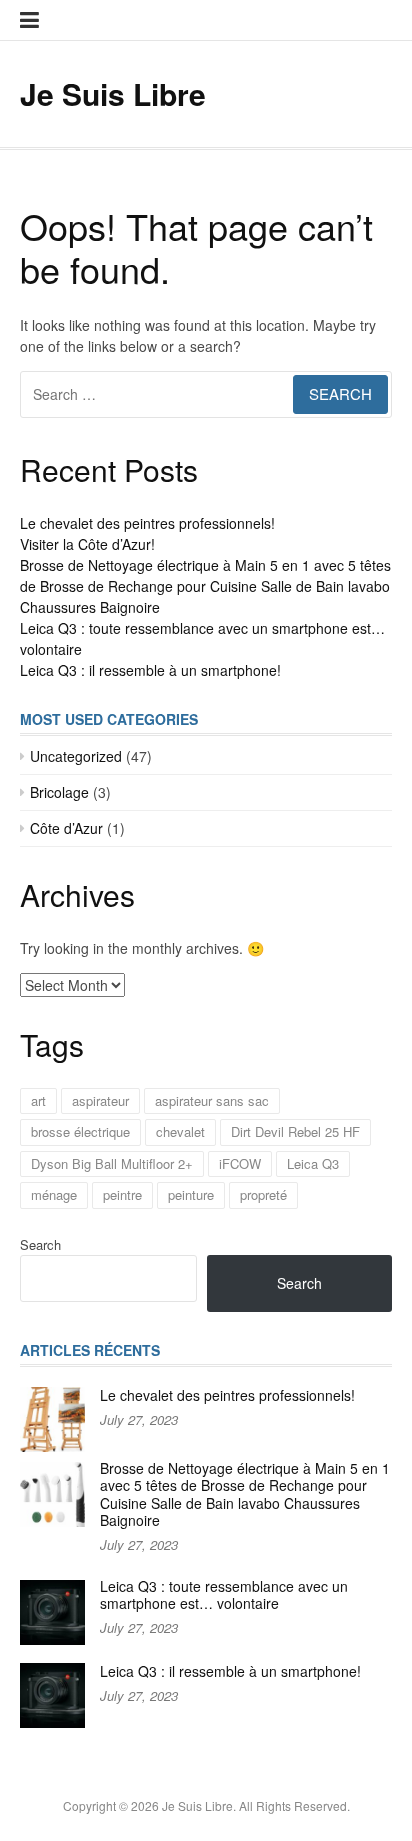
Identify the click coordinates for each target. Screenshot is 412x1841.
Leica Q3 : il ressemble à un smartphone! (150, 670)
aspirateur (100, 1100)
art (38, 1100)
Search (40, 1244)
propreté (263, 1194)
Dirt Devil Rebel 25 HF (295, 1131)
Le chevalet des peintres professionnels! (147, 523)
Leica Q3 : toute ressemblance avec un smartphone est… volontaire (224, 1595)
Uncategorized (76, 756)
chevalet (180, 1131)
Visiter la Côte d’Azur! (87, 544)
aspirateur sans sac (212, 1100)
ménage (54, 1194)
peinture (191, 1194)
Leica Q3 (313, 1163)
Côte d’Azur (66, 828)
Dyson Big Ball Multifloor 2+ (112, 1163)
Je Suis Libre (113, 93)
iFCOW (240, 1163)
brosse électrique (80, 1131)
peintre (122, 1194)
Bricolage (59, 792)
